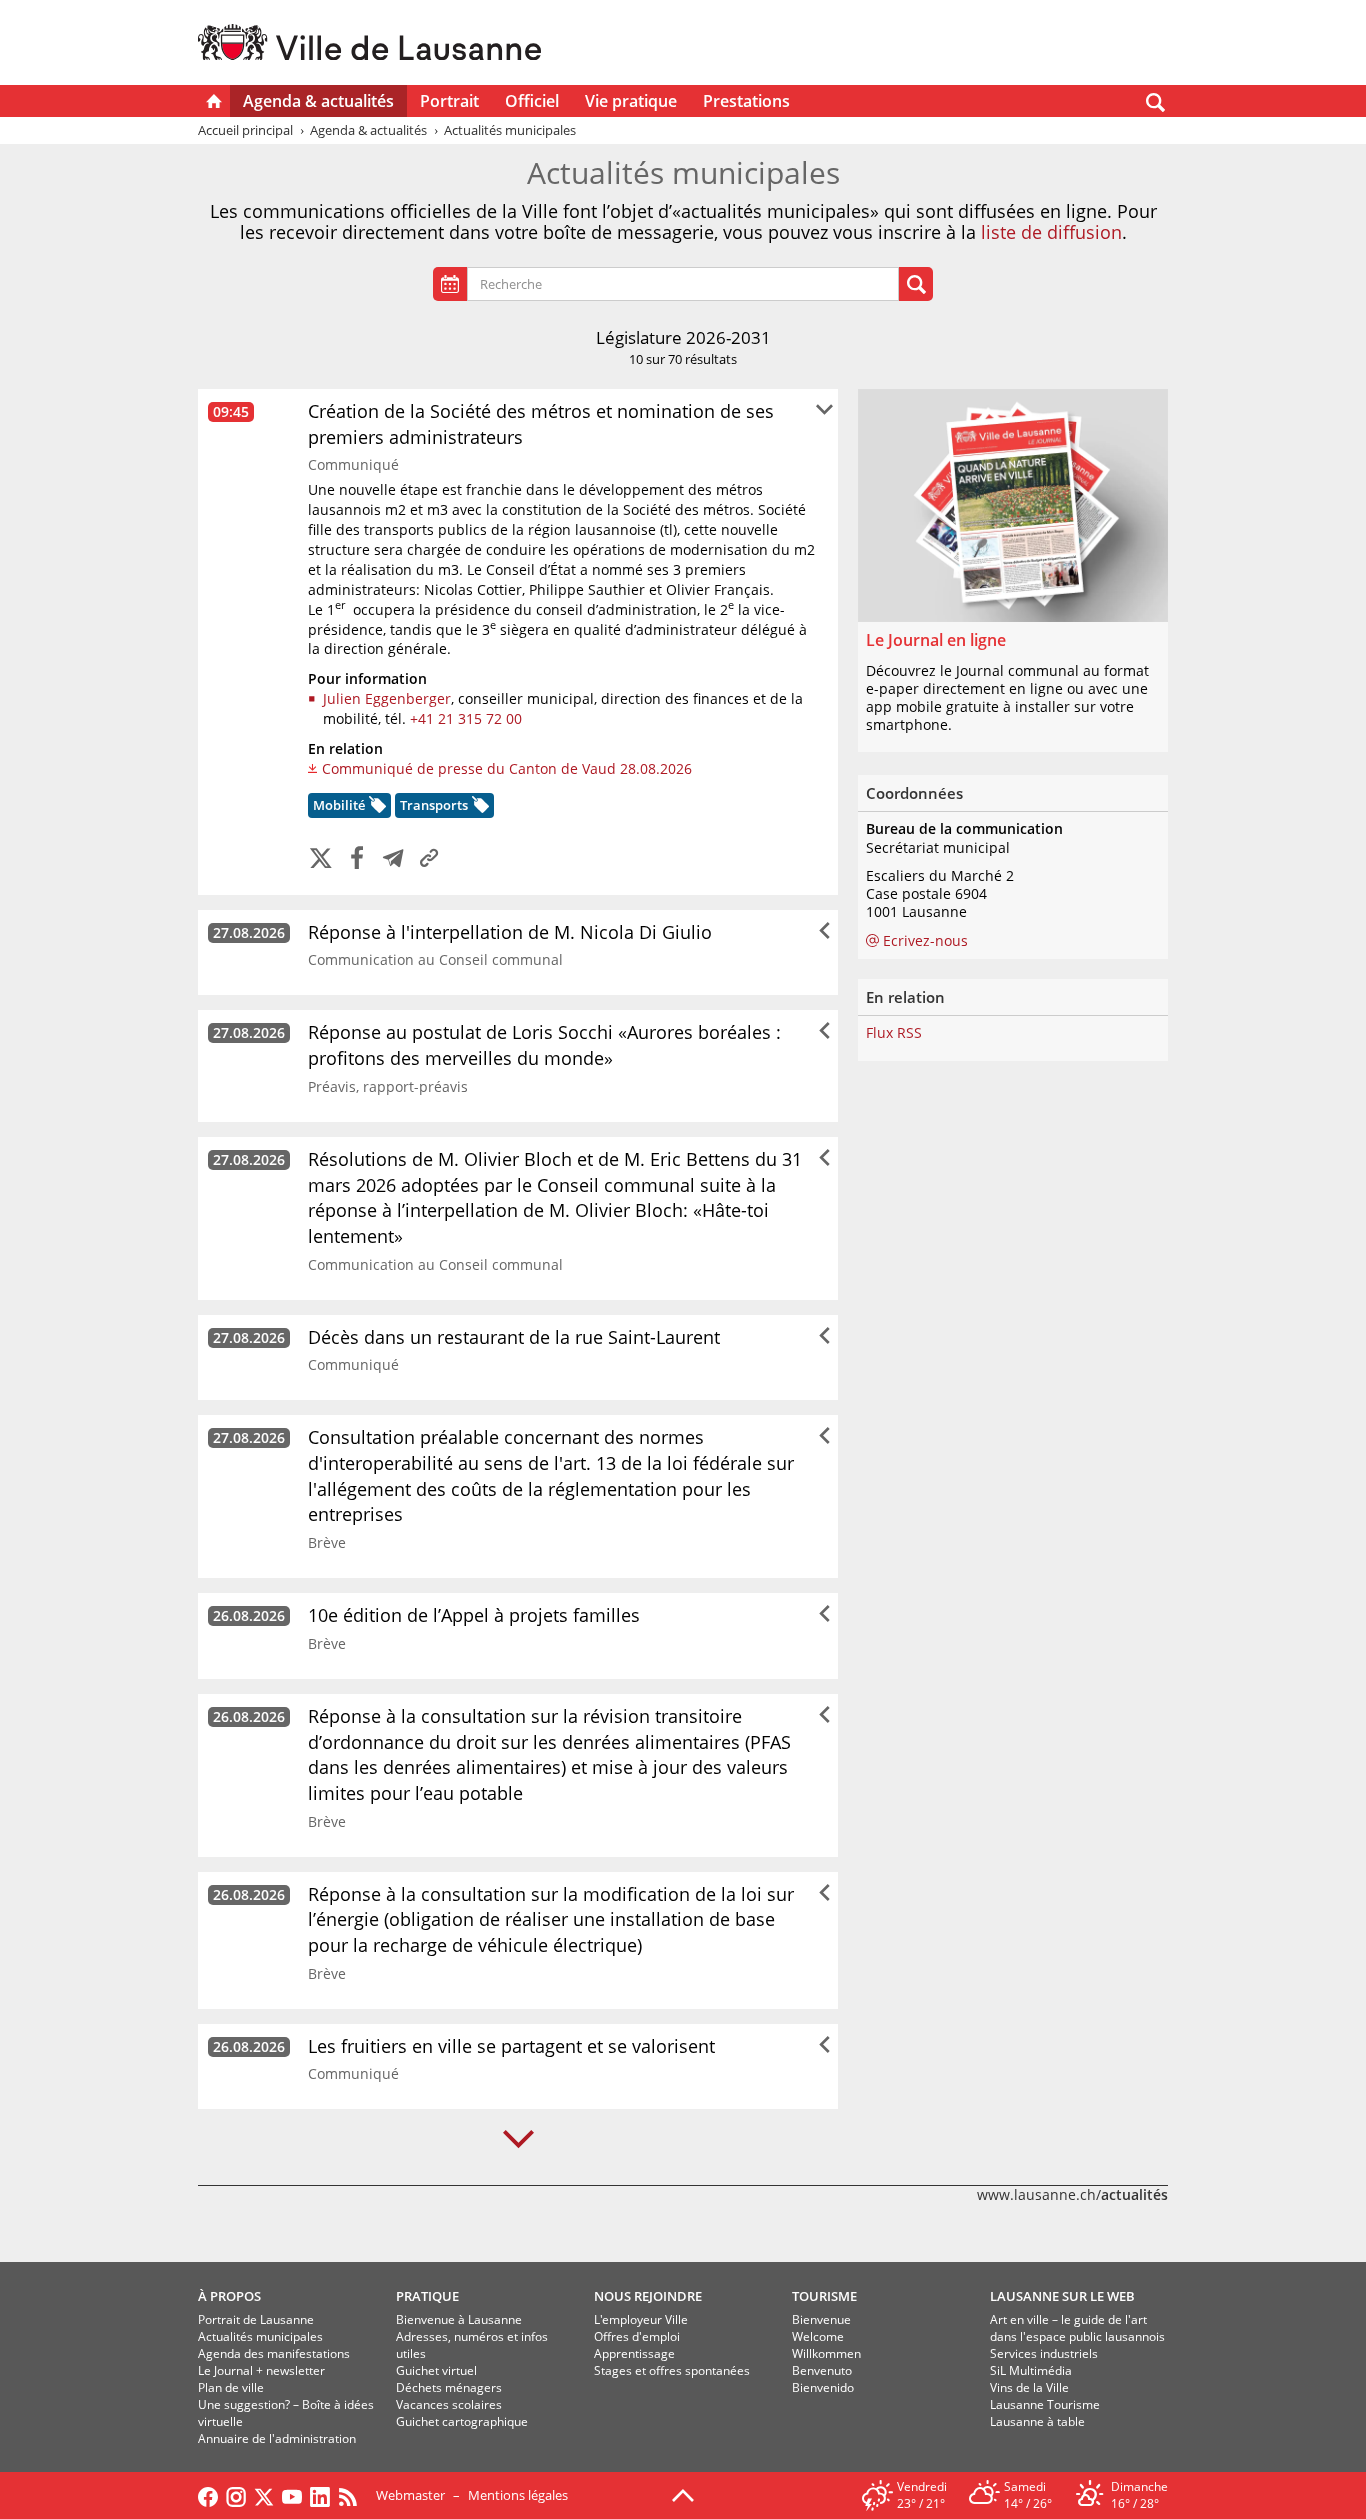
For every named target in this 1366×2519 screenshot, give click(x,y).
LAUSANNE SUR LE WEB (1062, 2296)
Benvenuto (822, 2370)
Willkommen (826, 2353)
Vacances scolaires (449, 2404)
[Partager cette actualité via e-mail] (393, 859)
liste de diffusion (1051, 232)
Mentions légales (518, 2495)
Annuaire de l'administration (277, 2438)
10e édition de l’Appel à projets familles (474, 1615)
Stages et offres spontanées (672, 2370)
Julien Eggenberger (387, 698)
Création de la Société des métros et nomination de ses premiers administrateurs (541, 424)
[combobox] (683, 284)
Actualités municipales (260, 2336)
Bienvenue (821, 2319)
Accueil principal (245, 130)
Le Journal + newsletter (261, 2370)
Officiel (532, 101)
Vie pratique (631, 101)
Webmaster (410, 2495)
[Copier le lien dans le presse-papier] (429, 859)
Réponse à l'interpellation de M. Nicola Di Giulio (510, 932)
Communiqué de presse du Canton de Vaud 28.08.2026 (507, 768)
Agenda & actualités (318, 101)
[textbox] (688, 284)
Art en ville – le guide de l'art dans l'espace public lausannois (1077, 2328)
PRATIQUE (427, 2296)
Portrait (449, 101)
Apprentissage (634, 2353)
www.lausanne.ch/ (1072, 2194)
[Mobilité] (375, 808)
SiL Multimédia (1031, 2370)
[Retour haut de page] (683, 2494)
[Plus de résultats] (518, 2139)
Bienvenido (823, 2387)
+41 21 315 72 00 (466, 718)
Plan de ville (231, 2387)
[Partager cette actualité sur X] (321, 859)
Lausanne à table (1037, 2421)
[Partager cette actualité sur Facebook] (357, 859)
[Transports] (478, 808)
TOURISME (824, 2296)
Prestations (746, 101)
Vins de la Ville (1029, 2387)
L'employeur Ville (641, 2319)
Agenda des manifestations (274, 2353)
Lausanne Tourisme (1045, 2404)
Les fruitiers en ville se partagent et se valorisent (511, 2046)
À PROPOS (229, 2296)
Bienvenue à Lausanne (459, 2319)
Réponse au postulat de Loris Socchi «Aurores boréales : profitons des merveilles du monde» (544, 1045)
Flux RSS (894, 1033)
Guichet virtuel (436, 2370)
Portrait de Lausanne (256, 2319)
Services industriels (1044, 2353)
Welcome (818, 2336)
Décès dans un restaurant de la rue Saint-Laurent (514, 1337)
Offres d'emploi (637, 2336)
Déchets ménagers (449, 2387)
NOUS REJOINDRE (648, 2296)
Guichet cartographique (462, 2421)
